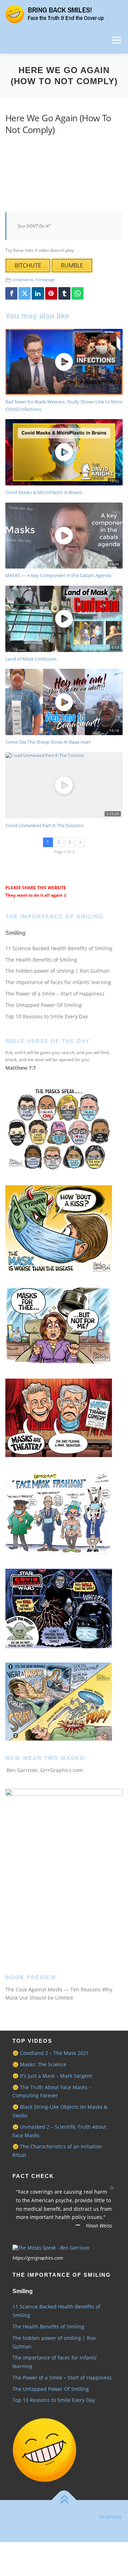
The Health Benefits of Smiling (41, 960)
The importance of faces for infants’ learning (58, 982)
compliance (23, 279)
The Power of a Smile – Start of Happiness (55, 994)
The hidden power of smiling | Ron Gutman (57, 971)
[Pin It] (51, 293)
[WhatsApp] (78, 293)
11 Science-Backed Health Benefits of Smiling (59, 948)
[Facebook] (11, 293)
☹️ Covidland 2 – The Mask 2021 (51, 2053)
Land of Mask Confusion (31, 659)
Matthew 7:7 (21, 1068)
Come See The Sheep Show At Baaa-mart (48, 742)
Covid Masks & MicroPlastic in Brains (44, 492)
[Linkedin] (38, 293)
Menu (116, 40)
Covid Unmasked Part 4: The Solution (44, 825)
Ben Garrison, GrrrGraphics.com (45, 1770)
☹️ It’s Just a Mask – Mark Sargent (52, 2076)
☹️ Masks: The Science (39, 2064)
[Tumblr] (64, 293)
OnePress (110, 2517)
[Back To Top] (64, 2500)
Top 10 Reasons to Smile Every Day (47, 1016)
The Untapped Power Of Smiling (44, 1005)
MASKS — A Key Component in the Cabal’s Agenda (58, 575)
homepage (45, 279)
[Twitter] (25, 293)
